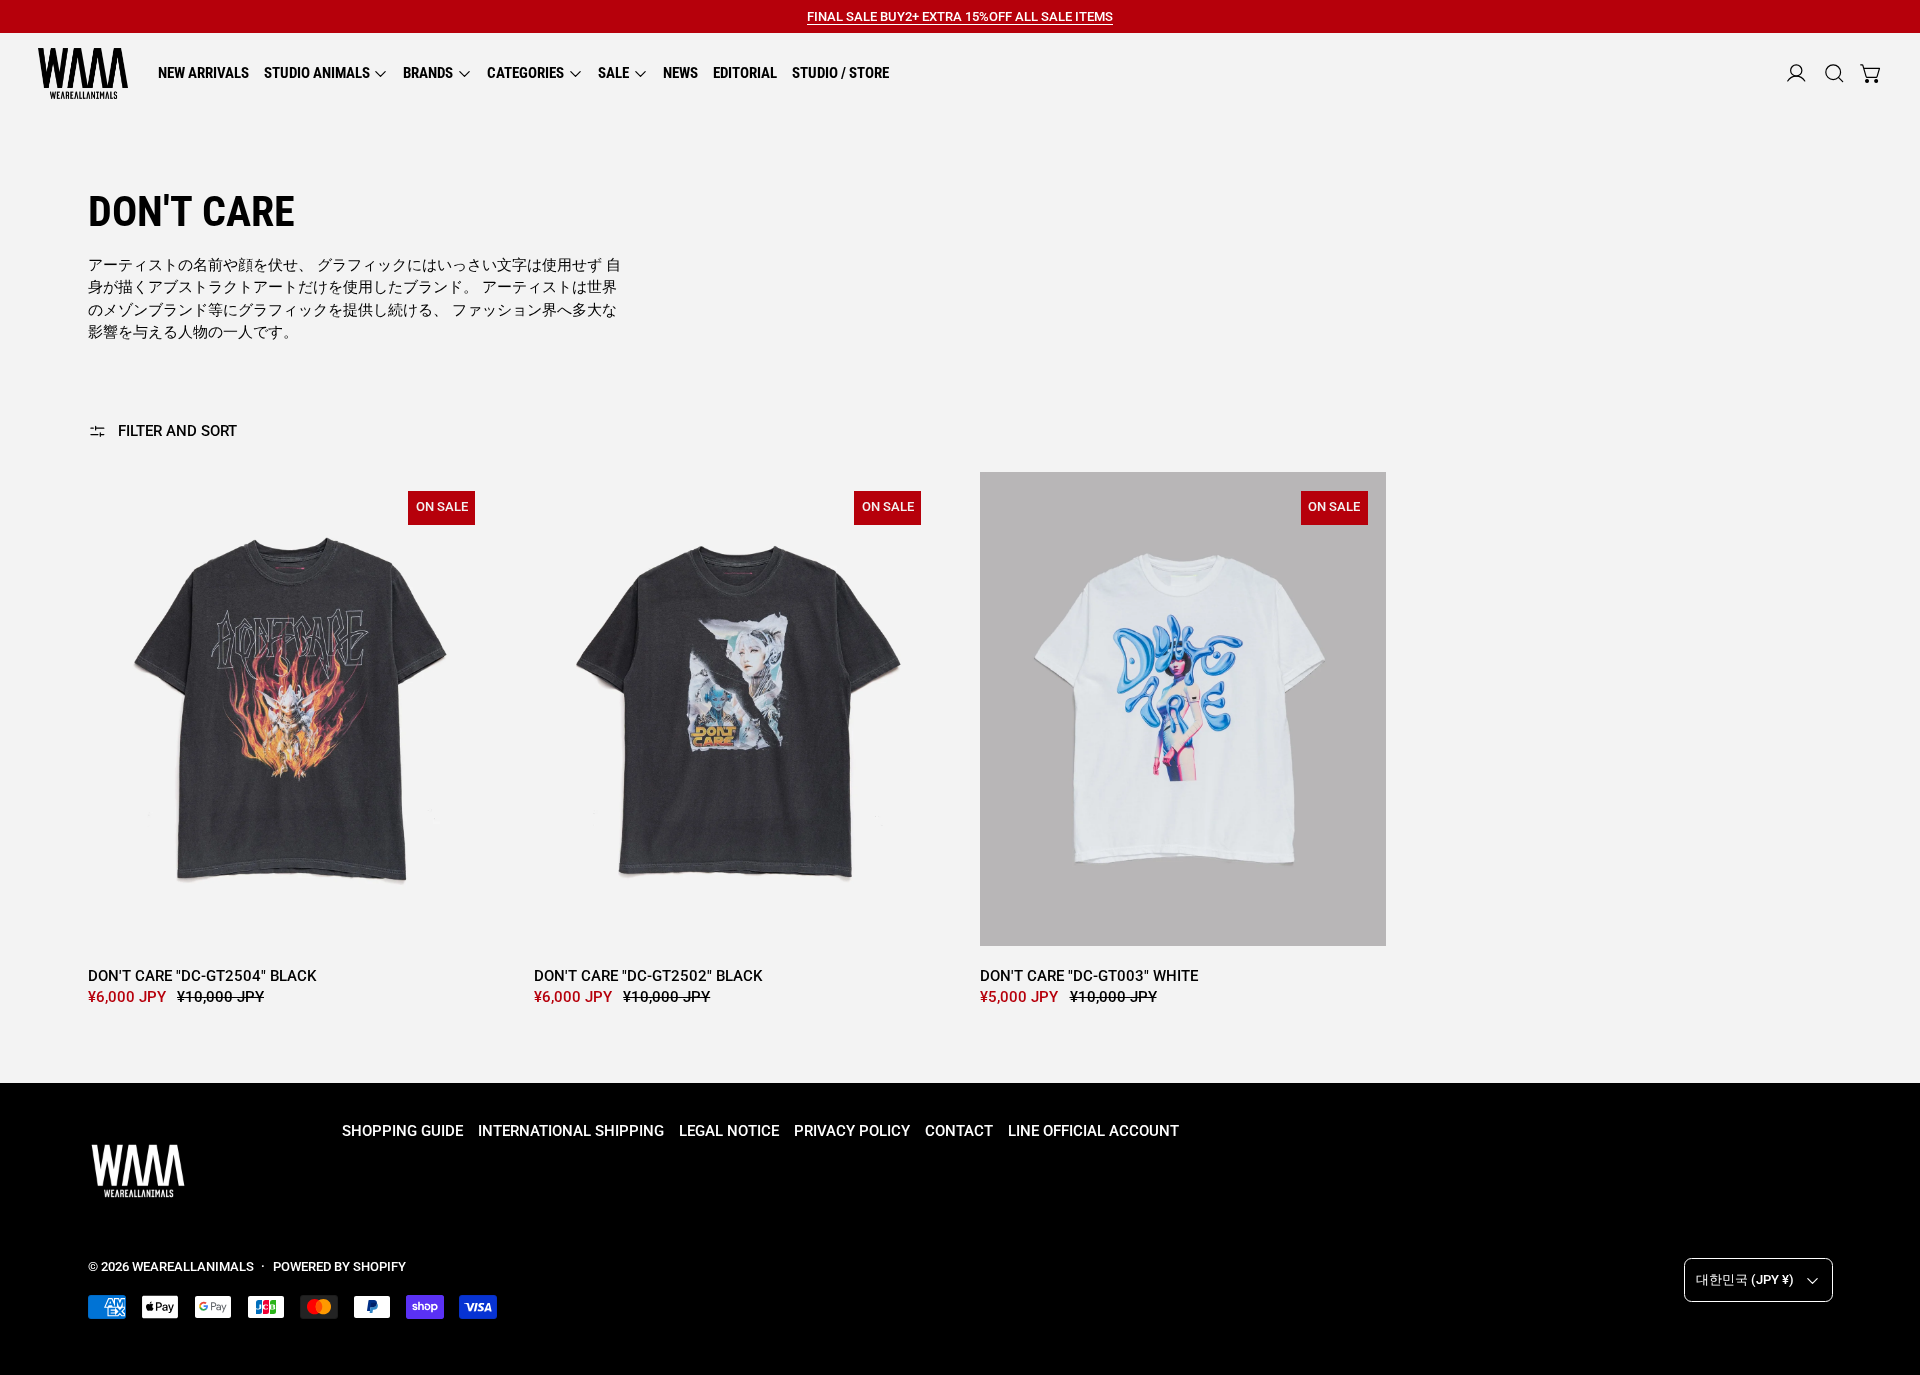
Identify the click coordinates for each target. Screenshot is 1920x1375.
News (680, 73)
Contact (959, 1131)
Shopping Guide (402, 1131)
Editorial (745, 73)
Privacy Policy (852, 1131)
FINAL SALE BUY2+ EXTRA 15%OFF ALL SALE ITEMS (960, 16)
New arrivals (203, 73)
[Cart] (1871, 73)
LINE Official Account (1093, 1131)
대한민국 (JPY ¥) (1745, 1279)
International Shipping (571, 1131)
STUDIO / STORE (840, 73)
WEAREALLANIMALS (193, 1266)
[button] (1834, 73)
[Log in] (1796, 73)
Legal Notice (729, 1131)
